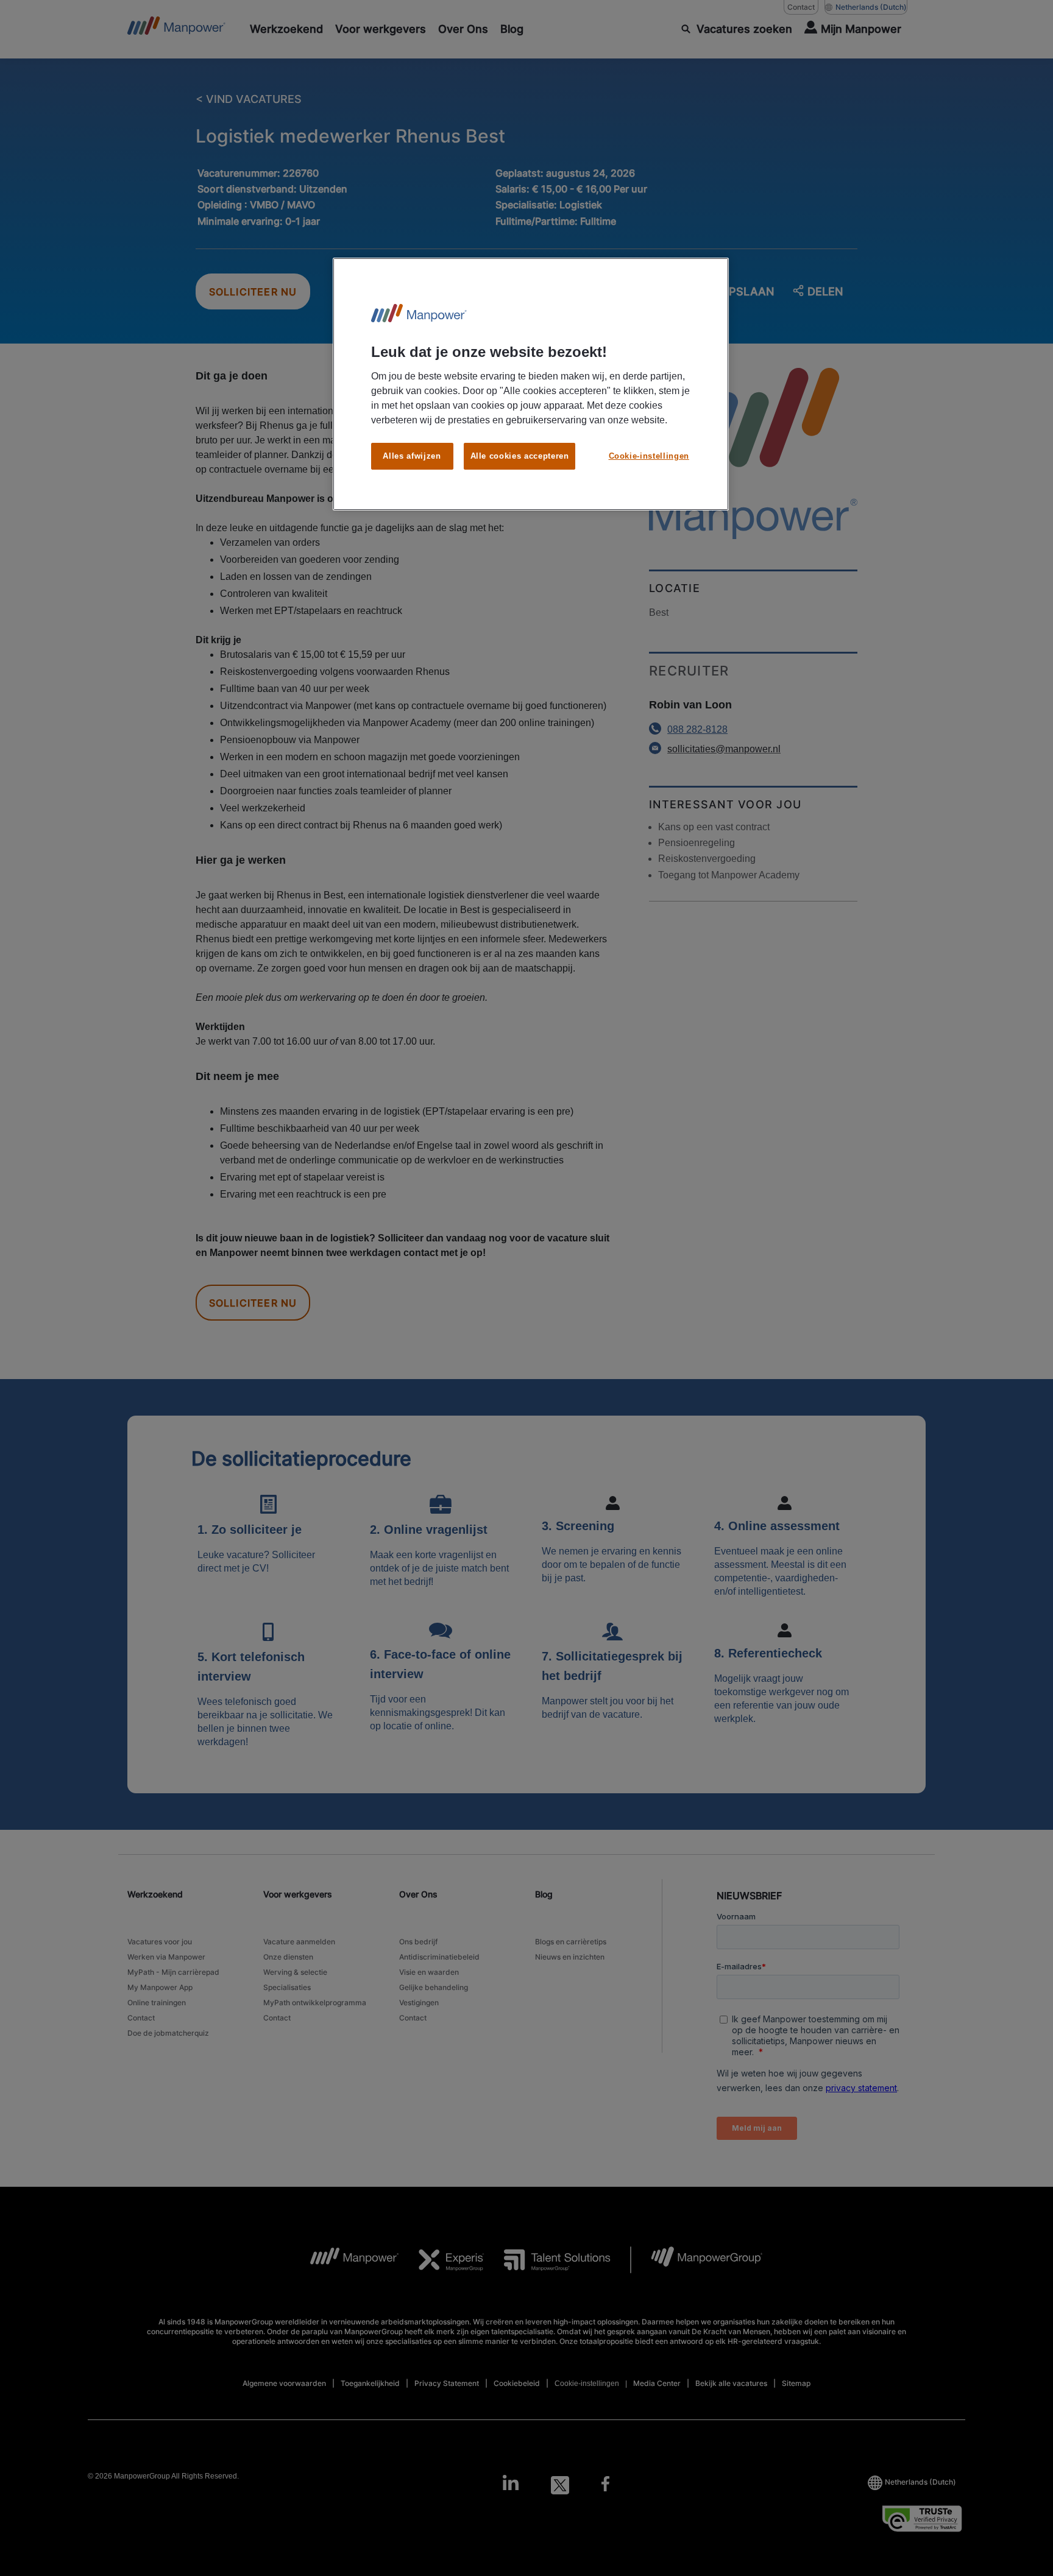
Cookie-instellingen (649, 456)
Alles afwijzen (412, 456)
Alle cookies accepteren (520, 456)
